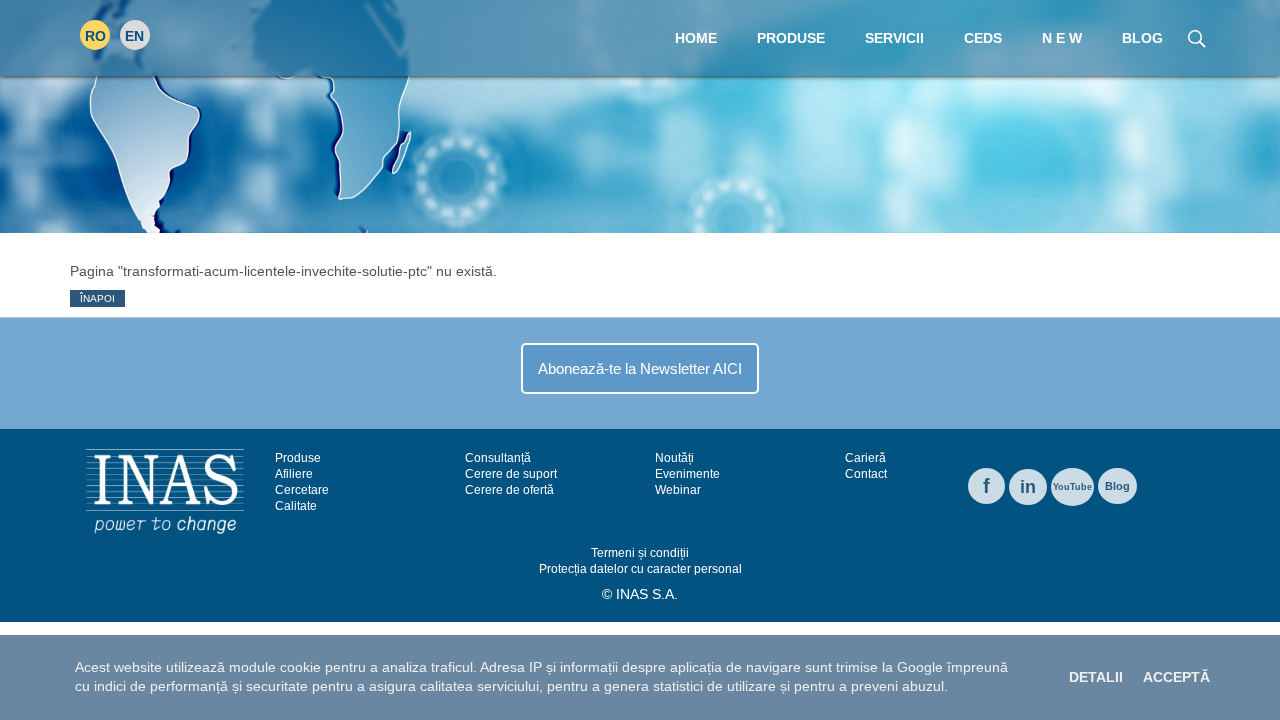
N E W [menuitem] (1062, 38)
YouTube (1072, 487)
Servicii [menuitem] (894, 38)
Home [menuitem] (696, 38)
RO (95, 36)
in (1028, 487)
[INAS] (165, 490)
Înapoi (97, 298)
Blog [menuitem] (1142, 38)
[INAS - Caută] (1196, 37)
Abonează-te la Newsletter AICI (640, 368)
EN (134, 36)
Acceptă (1176, 677)
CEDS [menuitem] (983, 38)
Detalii (1096, 677)
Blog (1117, 486)
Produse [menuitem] (791, 38)
